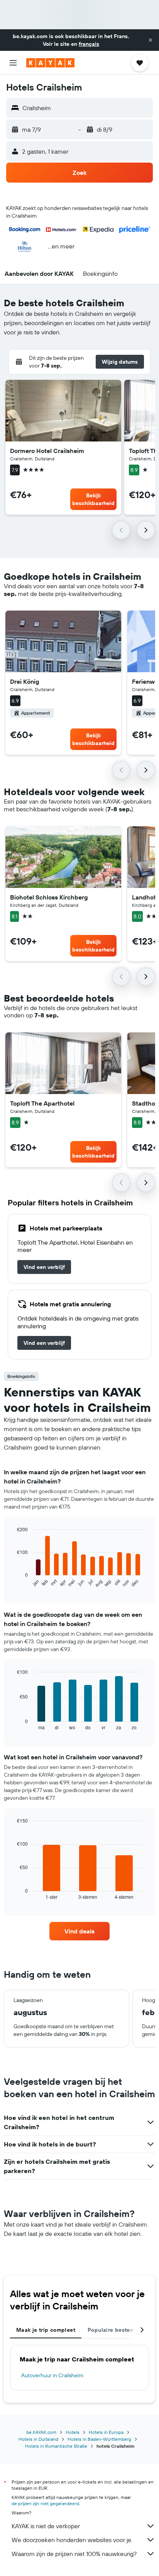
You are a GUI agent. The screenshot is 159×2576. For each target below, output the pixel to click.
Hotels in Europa (106, 2432)
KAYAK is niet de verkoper (46, 2526)
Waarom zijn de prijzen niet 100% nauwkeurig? (74, 2554)
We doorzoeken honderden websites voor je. (72, 2540)
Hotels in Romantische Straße (56, 2446)
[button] (151, 40)
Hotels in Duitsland (38, 2439)
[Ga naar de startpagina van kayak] (50, 63)
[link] (44, 1267)
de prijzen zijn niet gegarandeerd (45, 2503)
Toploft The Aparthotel (42, 1103)
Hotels (73, 2432)
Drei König (25, 681)
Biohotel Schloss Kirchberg (49, 897)
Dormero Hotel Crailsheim (47, 451)
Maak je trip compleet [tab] (46, 2330)
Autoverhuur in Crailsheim (52, 2375)
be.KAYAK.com (41, 2432)
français (89, 44)
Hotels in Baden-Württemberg (99, 2439)
